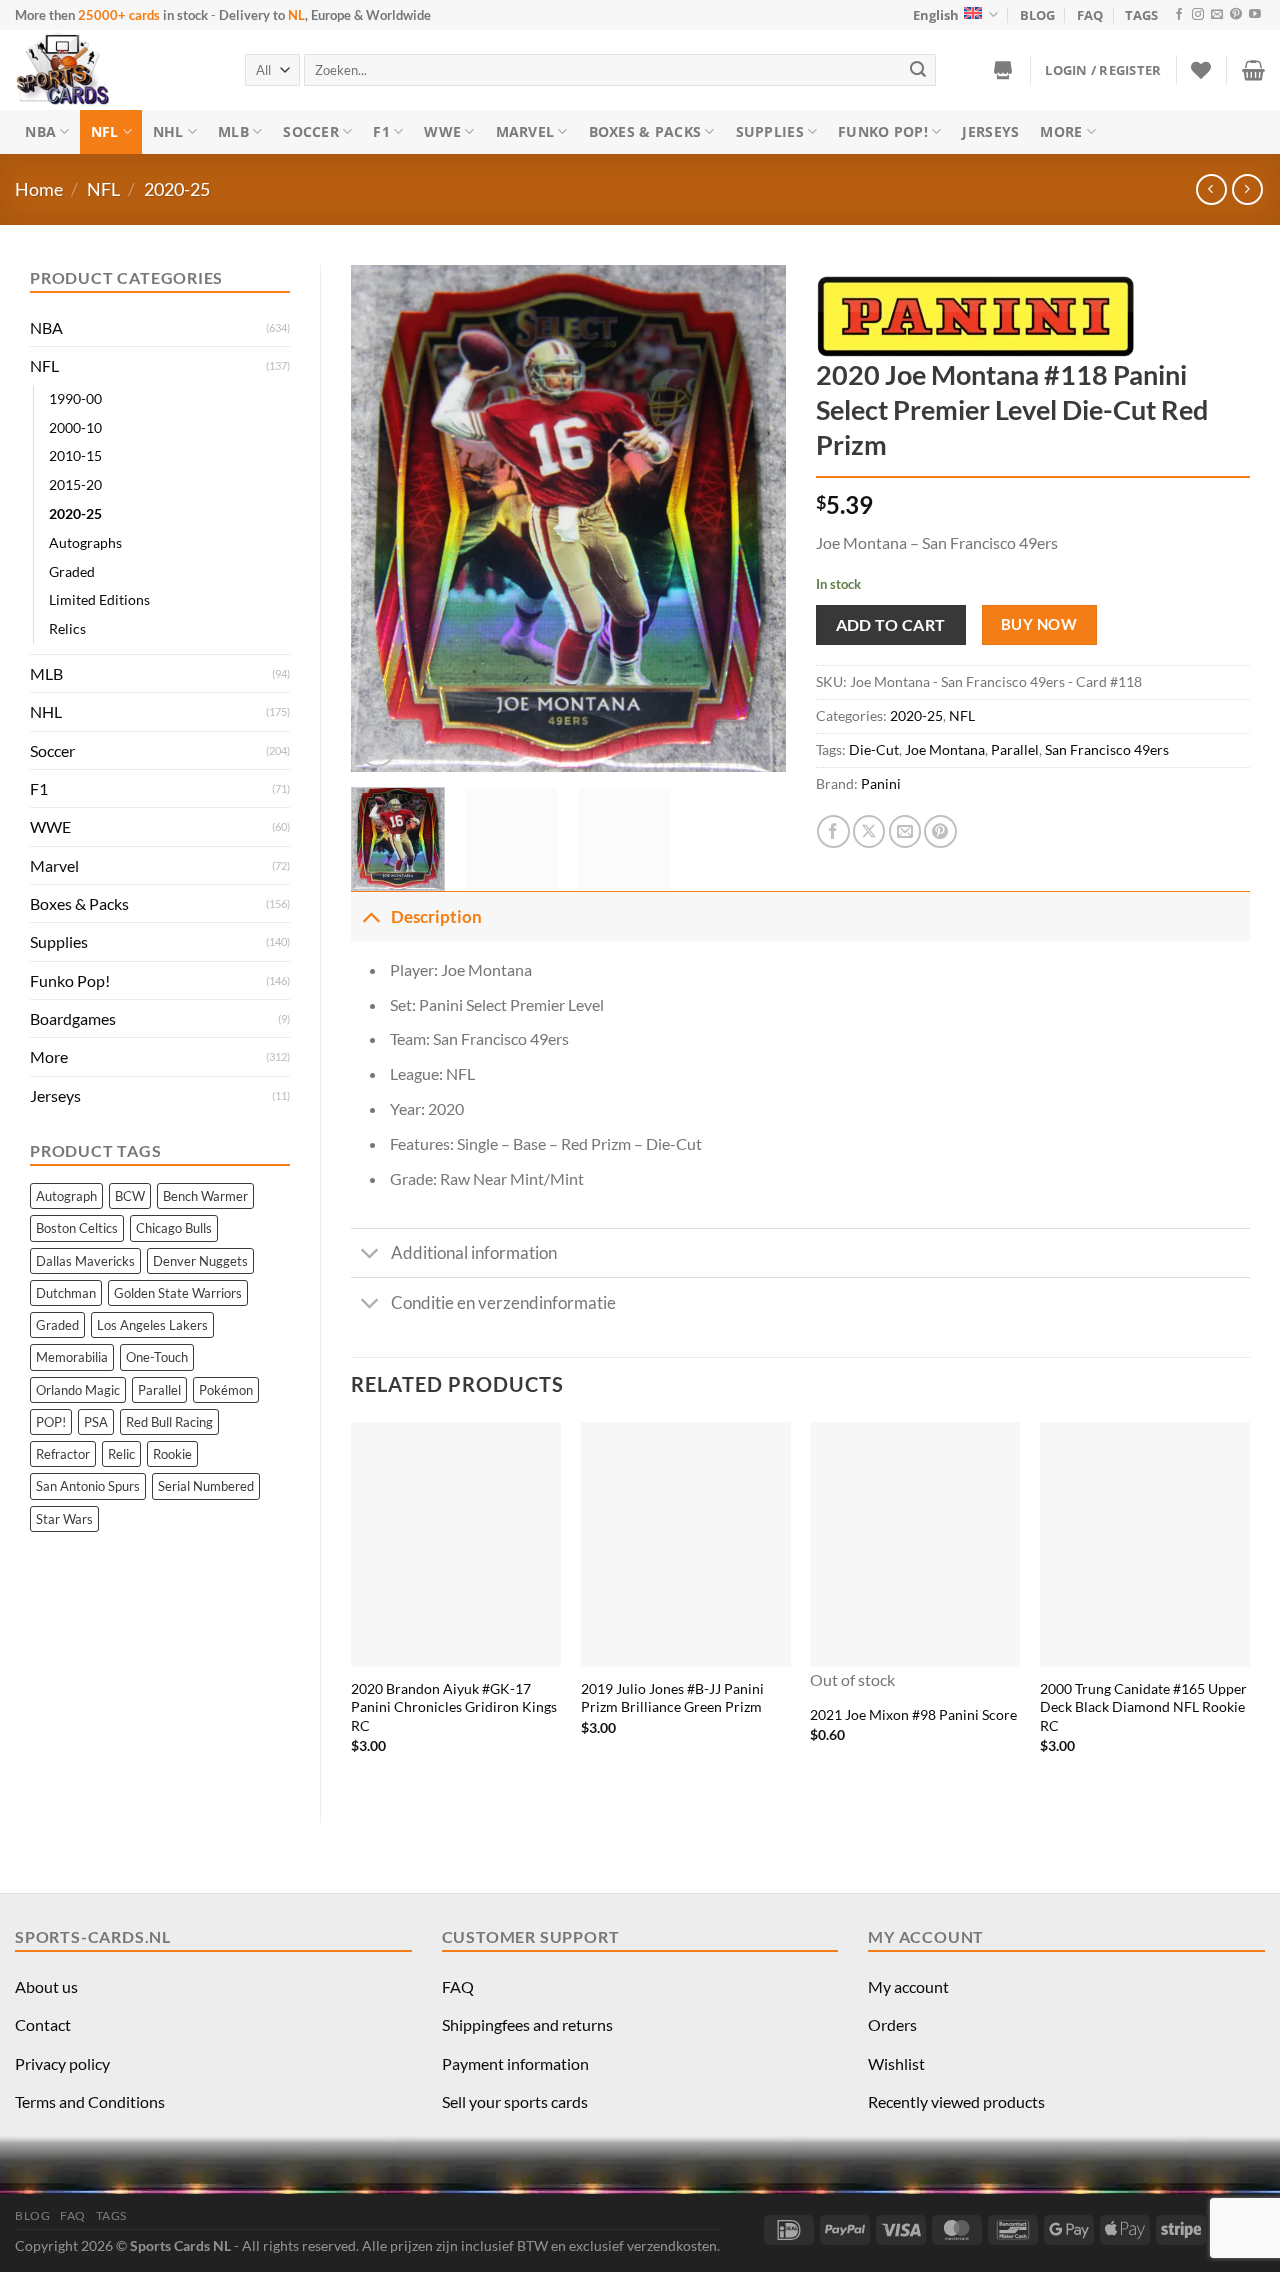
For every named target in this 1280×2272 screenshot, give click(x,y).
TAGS (1141, 15)
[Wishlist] (1201, 70)
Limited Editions (99, 599)
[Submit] (918, 69)
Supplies (770, 131)
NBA (40, 131)
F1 (381, 131)
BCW (130, 1196)
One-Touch (157, 1357)
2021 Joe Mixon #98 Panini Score (913, 1714)
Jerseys (990, 131)
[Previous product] (1247, 189)
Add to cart (891, 624)
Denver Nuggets (200, 1261)
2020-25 (177, 189)
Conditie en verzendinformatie (503, 1302)
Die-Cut (874, 749)
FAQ (1090, 15)
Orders (892, 2024)
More (1061, 131)
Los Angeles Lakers (152, 1325)
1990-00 (75, 398)
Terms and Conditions (90, 2101)
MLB (233, 131)
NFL (105, 131)
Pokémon (226, 1390)
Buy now (1039, 624)
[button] (1103, 70)
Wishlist (896, 2063)
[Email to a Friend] (905, 831)
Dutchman (66, 1293)
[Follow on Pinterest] (1236, 15)
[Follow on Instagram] (1198, 15)
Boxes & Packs (645, 131)
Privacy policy (62, 2063)
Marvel (525, 131)
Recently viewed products (956, 2101)
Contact (43, 2024)
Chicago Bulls (174, 1228)
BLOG (1037, 15)
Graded (72, 571)
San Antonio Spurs (88, 1486)
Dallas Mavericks (85, 1261)
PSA (96, 1422)
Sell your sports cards (515, 2101)
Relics (67, 628)
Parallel (159, 1390)
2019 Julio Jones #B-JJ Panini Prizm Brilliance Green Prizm (672, 1698)
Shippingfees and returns (527, 2024)
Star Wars (64, 1519)
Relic (121, 1454)
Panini (881, 783)
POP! (51, 1422)
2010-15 (75, 455)
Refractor (63, 1454)
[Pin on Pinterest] (940, 831)
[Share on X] (869, 831)
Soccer (311, 131)
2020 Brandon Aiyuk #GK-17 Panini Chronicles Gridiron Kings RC (454, 1707)
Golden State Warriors (178, 1293)
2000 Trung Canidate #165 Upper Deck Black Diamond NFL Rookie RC (1143, 1707)
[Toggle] (370, 916)
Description (436, 916)
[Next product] (1211, 189)
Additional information (474, 1252)
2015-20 (75, 484)
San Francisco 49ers (1107, 749)
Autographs (85, 542)
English (936, 15)
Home (39, 189)
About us (46, 1986)
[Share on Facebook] (833, 831)
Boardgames (73, 1018)
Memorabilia (72, 1357)
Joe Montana (945, 749)
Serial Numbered (206, 1486)
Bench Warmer (205, 1196)
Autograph (66, 1196)
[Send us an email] (1217, 15)
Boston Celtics (77, 1228)
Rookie (172, 1454)
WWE (442, 131)
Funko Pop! (883, 131)
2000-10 (75, 427)
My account (908, 1986)
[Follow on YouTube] (1255, 15)
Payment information (515, 2063)
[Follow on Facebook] (1179, 15)
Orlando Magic (78, 1390)
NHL (168, 131)
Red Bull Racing (169, 1422)
